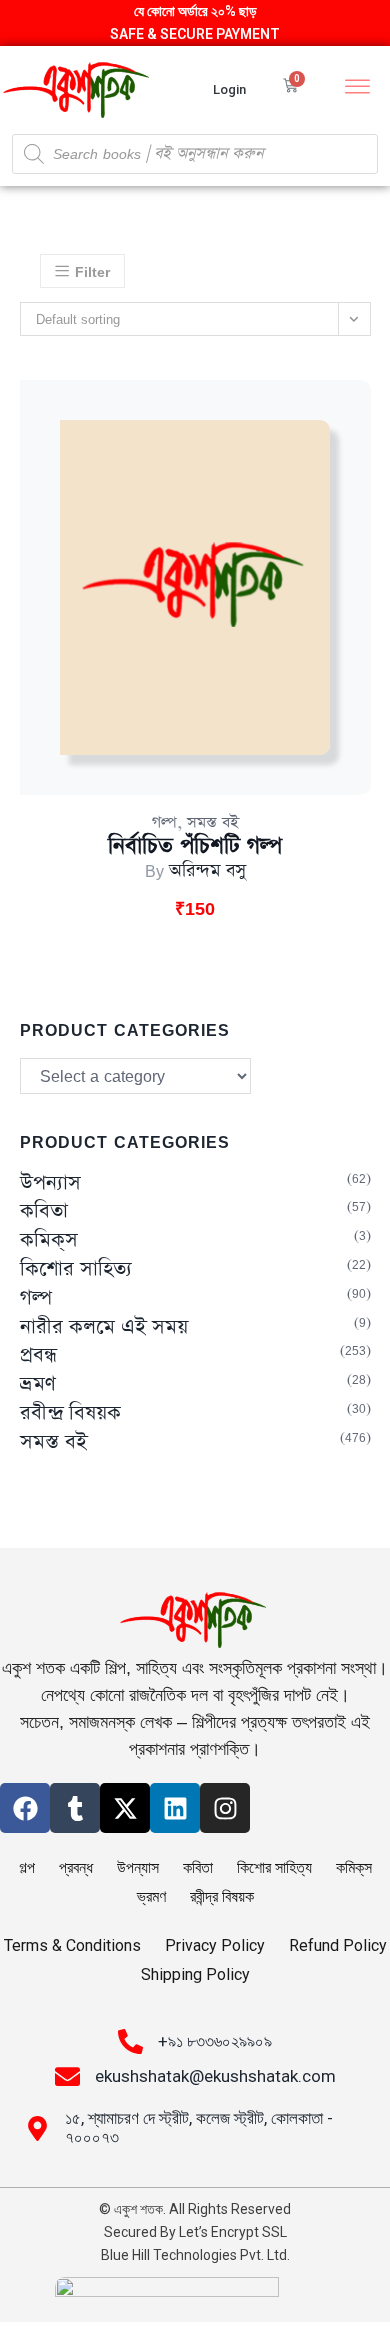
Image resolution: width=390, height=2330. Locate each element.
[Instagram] (225, 1808)
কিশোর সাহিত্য (76, 1269)
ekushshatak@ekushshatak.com (215, 2076)
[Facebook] (25, 1808)
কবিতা (44, 1211)
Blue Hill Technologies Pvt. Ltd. (195, 2255)
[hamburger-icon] (357, 89)
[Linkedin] (175, 1808)
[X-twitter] (125, 1808)
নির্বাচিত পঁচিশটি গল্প (195, 846)
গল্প (164, 822)
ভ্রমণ (38, 1384)
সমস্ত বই (213, 822)
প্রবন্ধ (38, 1355)
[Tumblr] (75, 1808)
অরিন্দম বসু (207, 871)
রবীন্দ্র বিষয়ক (70, 1413)
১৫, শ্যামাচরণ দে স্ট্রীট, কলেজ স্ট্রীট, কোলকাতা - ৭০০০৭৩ (199, 2127)
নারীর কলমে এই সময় (104, 1327)
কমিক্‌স (49, 1240)
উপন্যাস (50, 1183)
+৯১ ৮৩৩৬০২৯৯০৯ (215, 2041)
